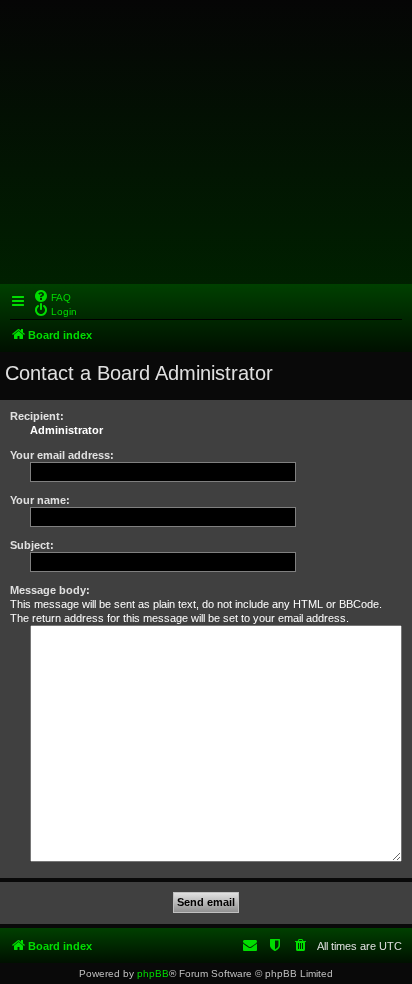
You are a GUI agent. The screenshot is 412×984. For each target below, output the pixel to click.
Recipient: (37, 416)
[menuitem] (52, 296)
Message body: (50, 590)
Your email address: (62, 455)
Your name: (40, 500)
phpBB (153, 973)
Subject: (32, 545)
